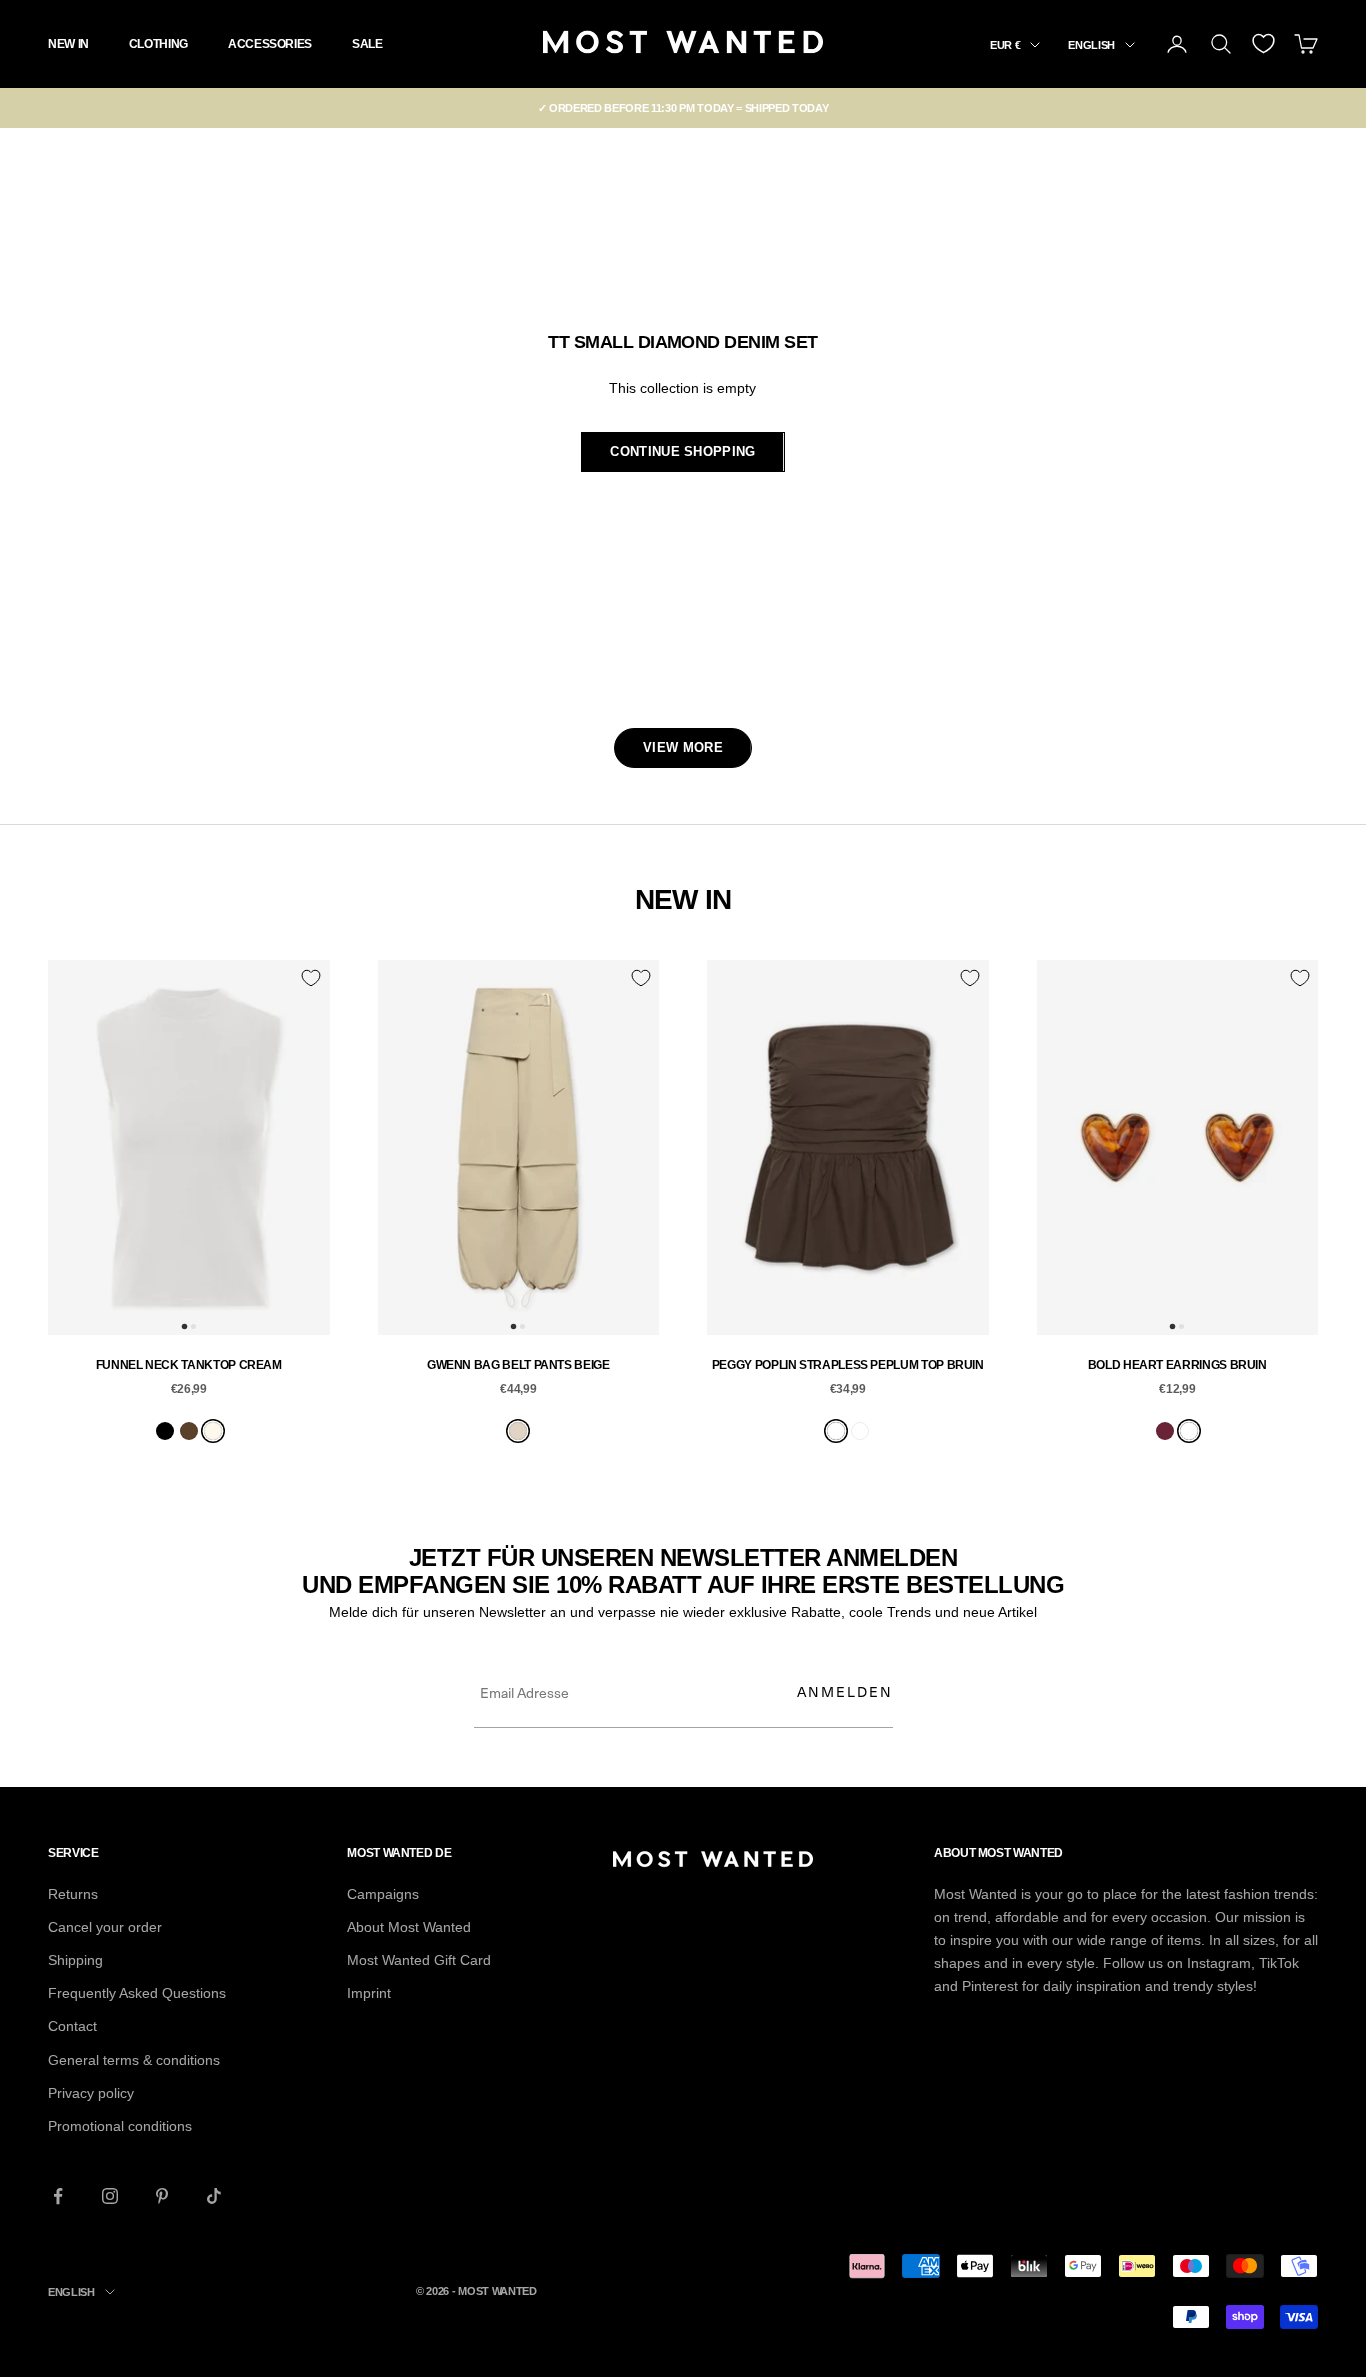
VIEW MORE (683, 747)
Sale (367, 44)
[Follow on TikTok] (214, 2196)
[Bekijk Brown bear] (836, 1431)
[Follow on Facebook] (58, 2196)
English (1091, 45)
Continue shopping (682, 451)
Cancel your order (105, 1927)
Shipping (75, 1960)
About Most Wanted (409, 1927)
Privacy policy (91, 2093)
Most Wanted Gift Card (419, 1960)
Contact (72, 2026)
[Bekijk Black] (165, 1431)
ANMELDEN (845, 1691)
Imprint (369, 1993)
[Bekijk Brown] (189, 1431)
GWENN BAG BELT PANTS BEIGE (518, 1365)
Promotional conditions (120, 2126)
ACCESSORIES (270, 44)
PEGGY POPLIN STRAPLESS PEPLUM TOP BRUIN (848, 1365)
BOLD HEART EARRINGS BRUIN (1177, 1365)
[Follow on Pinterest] (162, 2196)
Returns (73, 1894)
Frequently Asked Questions (137, 1993)
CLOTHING (158, 44)
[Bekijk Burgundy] (1165, 1431)
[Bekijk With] (860, 1431)
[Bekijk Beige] (518, 1431)
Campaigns (383, 1894)
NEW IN (68, 44)
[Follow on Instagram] (110, 2196)
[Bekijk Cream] (213, 1431)
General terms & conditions (134, 2060)
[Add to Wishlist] (311, 978)
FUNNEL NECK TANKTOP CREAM (189, 1365)
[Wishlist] (1263, 43)
